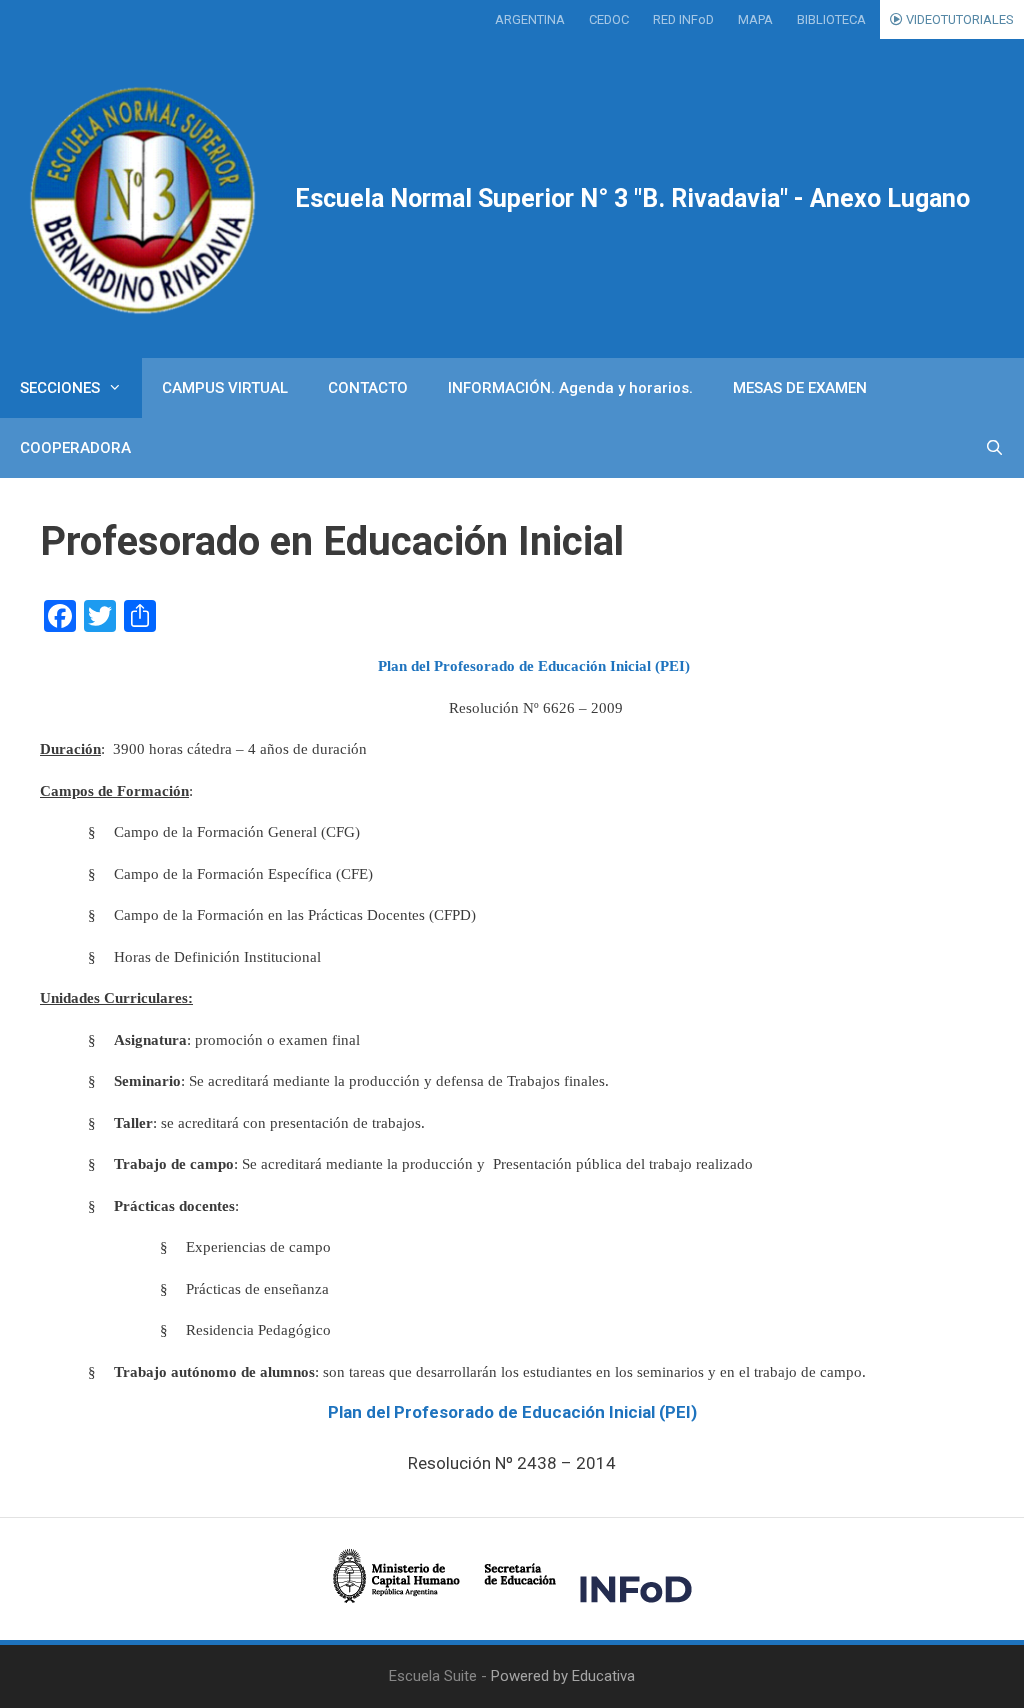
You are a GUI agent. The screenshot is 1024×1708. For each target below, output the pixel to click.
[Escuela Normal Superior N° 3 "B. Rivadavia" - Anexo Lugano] (147, 198)
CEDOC (609, 19)
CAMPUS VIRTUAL (225, 388)
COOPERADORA (75, 448)
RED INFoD (683, 19)
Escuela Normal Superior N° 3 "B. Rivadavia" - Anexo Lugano (632, 198)
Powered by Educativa (563, 1676)
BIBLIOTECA (831, 19)
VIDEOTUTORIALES (958, 19)
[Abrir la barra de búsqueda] (994, 448)
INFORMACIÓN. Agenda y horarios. (570, 388)
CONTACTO (368, 388)
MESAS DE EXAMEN (800, 388)
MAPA (755, 19)
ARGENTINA (530, 19)
